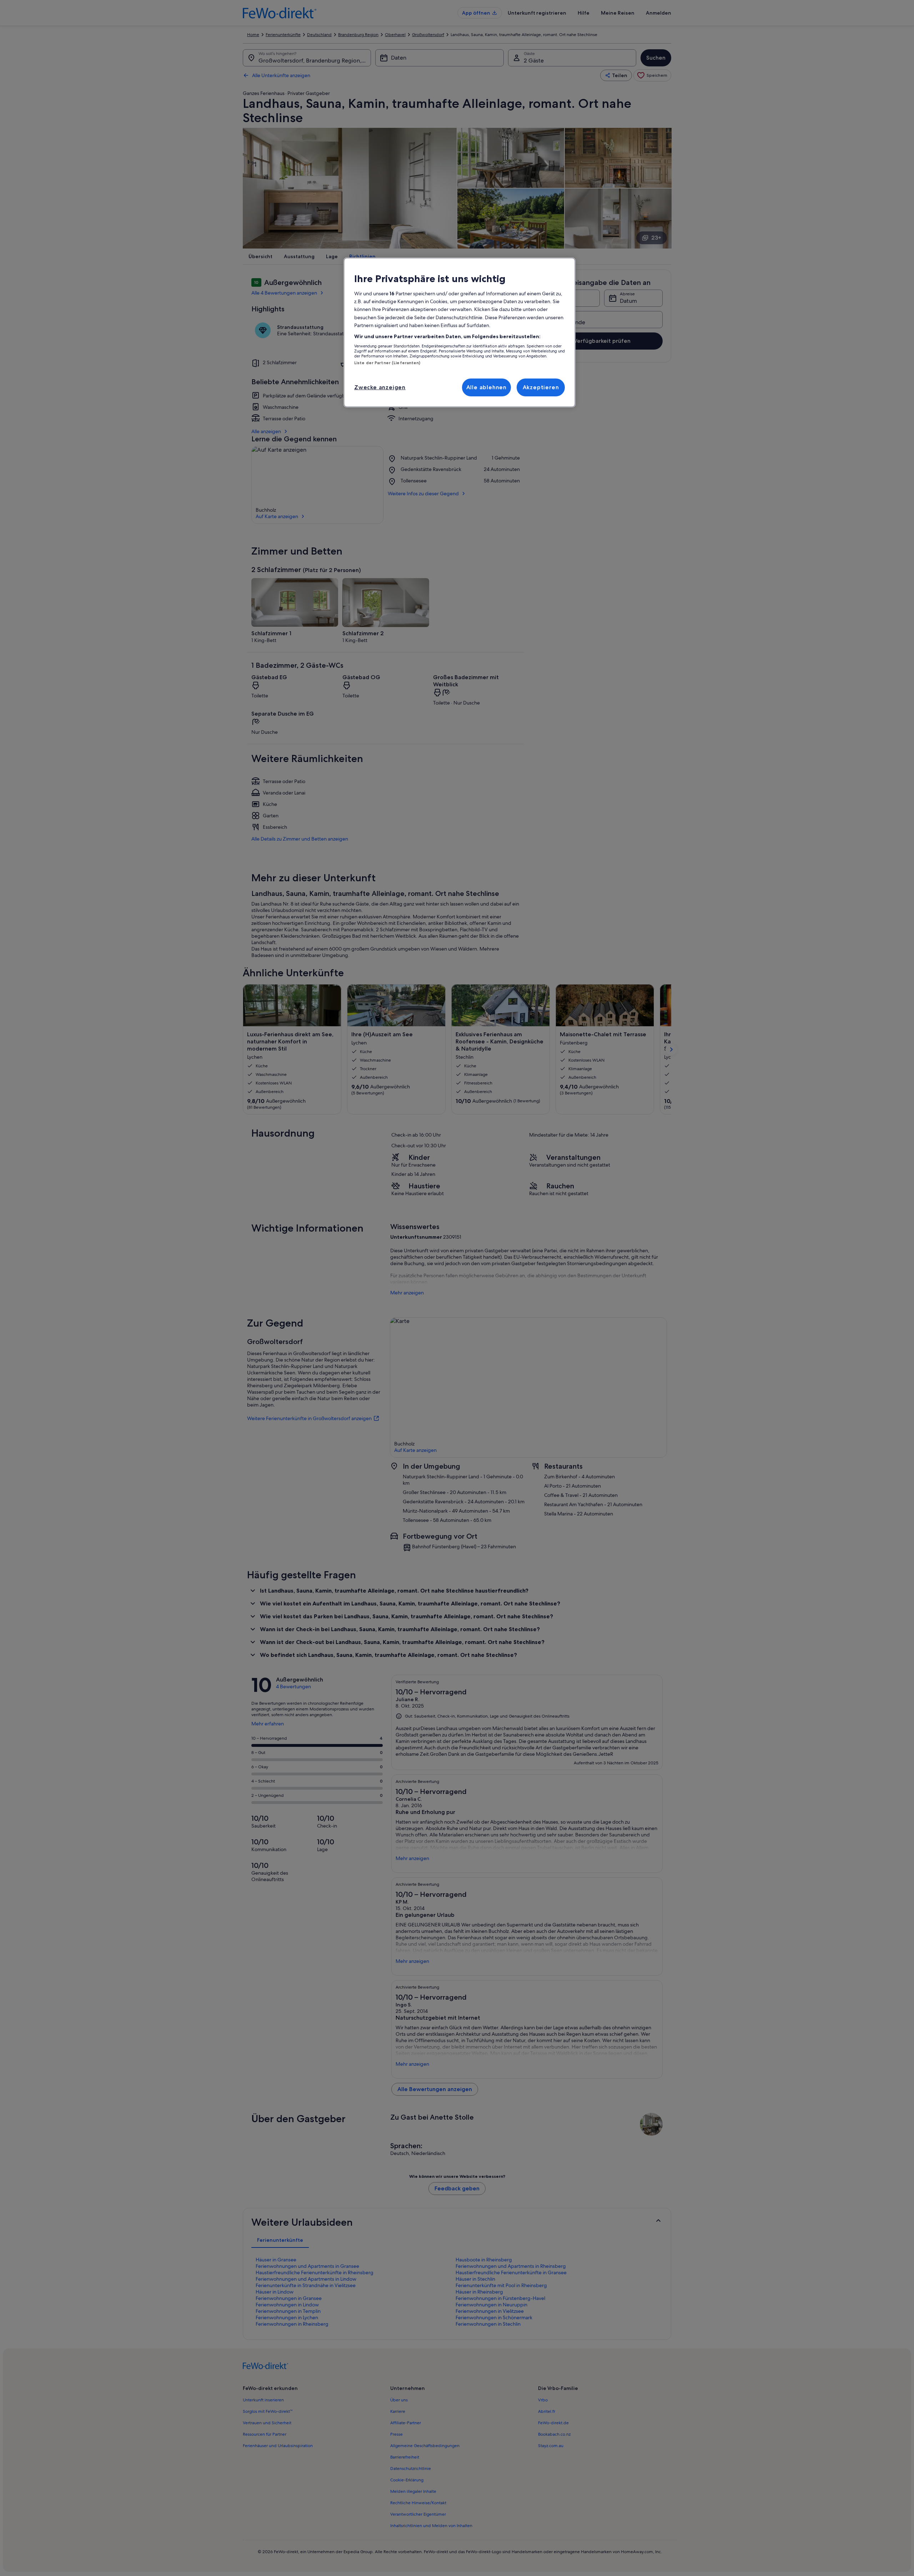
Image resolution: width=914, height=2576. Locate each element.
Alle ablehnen (486, 387)
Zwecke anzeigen (380, 387)
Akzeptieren (541, 387)
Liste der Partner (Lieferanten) (387, 363)
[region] (459, 332)
